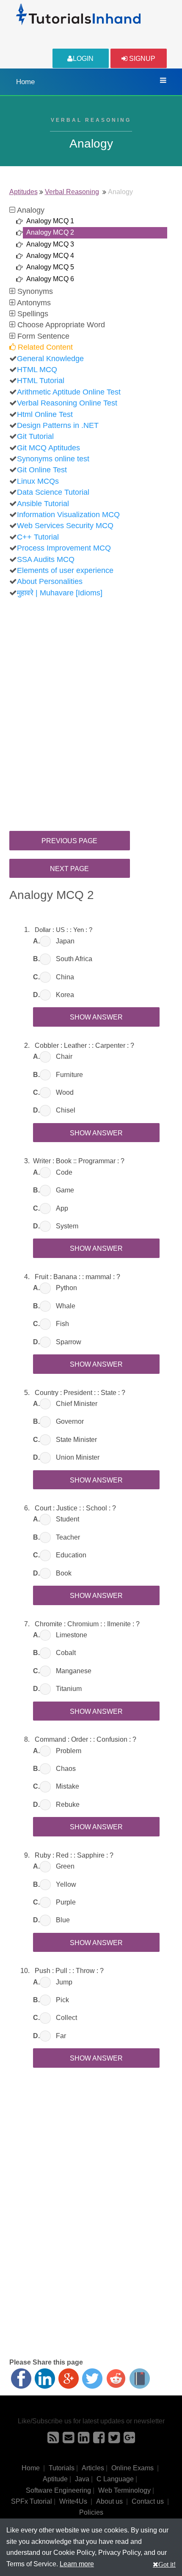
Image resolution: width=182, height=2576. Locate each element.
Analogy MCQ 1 (50, 221)
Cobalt (66, 1653)
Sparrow (69, 1342)
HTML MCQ (37, 370)
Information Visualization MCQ (68, 515)
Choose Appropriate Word (60, 325)
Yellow (66, 1884)
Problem (69, 1751)
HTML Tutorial (41, 381)
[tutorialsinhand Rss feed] (53, 2440)
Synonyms (34, 291)
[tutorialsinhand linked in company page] (84, 2440)
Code (64, 1172)
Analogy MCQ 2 (50, 232)
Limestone (72, 1635)
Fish (62, 1324)
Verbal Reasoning (72, 192)
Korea (65, 995)
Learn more (77, 2564)
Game (65, 1190)
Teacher (68, 1537)
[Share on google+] (69, 2379)
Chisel (66, 1110)
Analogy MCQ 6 (50, 279)
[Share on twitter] (92, 2379)
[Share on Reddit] (116, 2379)
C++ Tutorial (38, 537)
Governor (70, 1421)
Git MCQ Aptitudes (48, 448)
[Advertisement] (91, 703)
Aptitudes (23, 192)
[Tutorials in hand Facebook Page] (99, 2440)
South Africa (74, 959)
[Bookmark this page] (140, 2379)
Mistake (68, 1786)
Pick (62, 2000)
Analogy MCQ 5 (50, 267)
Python (66, 1288)
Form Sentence (42, 336)
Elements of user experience (65, 570)
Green (65, 1866)
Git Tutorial (35, 436)
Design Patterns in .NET (58, 425)
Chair (64, 1056)
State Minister (76, 1440)
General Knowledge (50, 359)
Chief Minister (77, 1404)
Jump (64, 1982)
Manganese (74, 1671)
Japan (65, 941)
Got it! (167, 2564)
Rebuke (68, 1805)
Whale (66, 1306)
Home (25, 82)
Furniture (69, 1075)
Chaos (66, 1769)
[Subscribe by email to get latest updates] (68, 2440)
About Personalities (50, 581)
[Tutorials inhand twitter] (114, 2440)
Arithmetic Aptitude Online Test (69, 392)
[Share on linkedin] (45, 2379)
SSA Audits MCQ (46, 559)
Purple (66, 1902)
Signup (141, 59)
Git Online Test (42, 470)
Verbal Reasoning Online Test (67, 403)
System (67, 1226)
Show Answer (96, 1017)
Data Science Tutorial (53, 492)
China (65, 977)
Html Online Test (45, 414)
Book (64, 1573)
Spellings (32, 314)
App (62, 1208)
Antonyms (33, 303)
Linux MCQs (38, 481)
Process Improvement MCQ (64, 548)
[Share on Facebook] (21, 2379)
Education (71, 1555)
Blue (63, 1920)
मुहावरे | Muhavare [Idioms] (60, 593)
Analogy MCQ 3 (50, 244)
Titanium (69, 1689)
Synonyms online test (53, 459)
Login (83, 59)
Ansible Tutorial (43, 504)
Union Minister (78, 1457)
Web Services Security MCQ (65, 526)
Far (61, 2036)
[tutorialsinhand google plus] (129, 2440)
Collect (66, 2018)
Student (68, 1519)
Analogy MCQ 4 (50, 256)
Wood (65, 1092)
